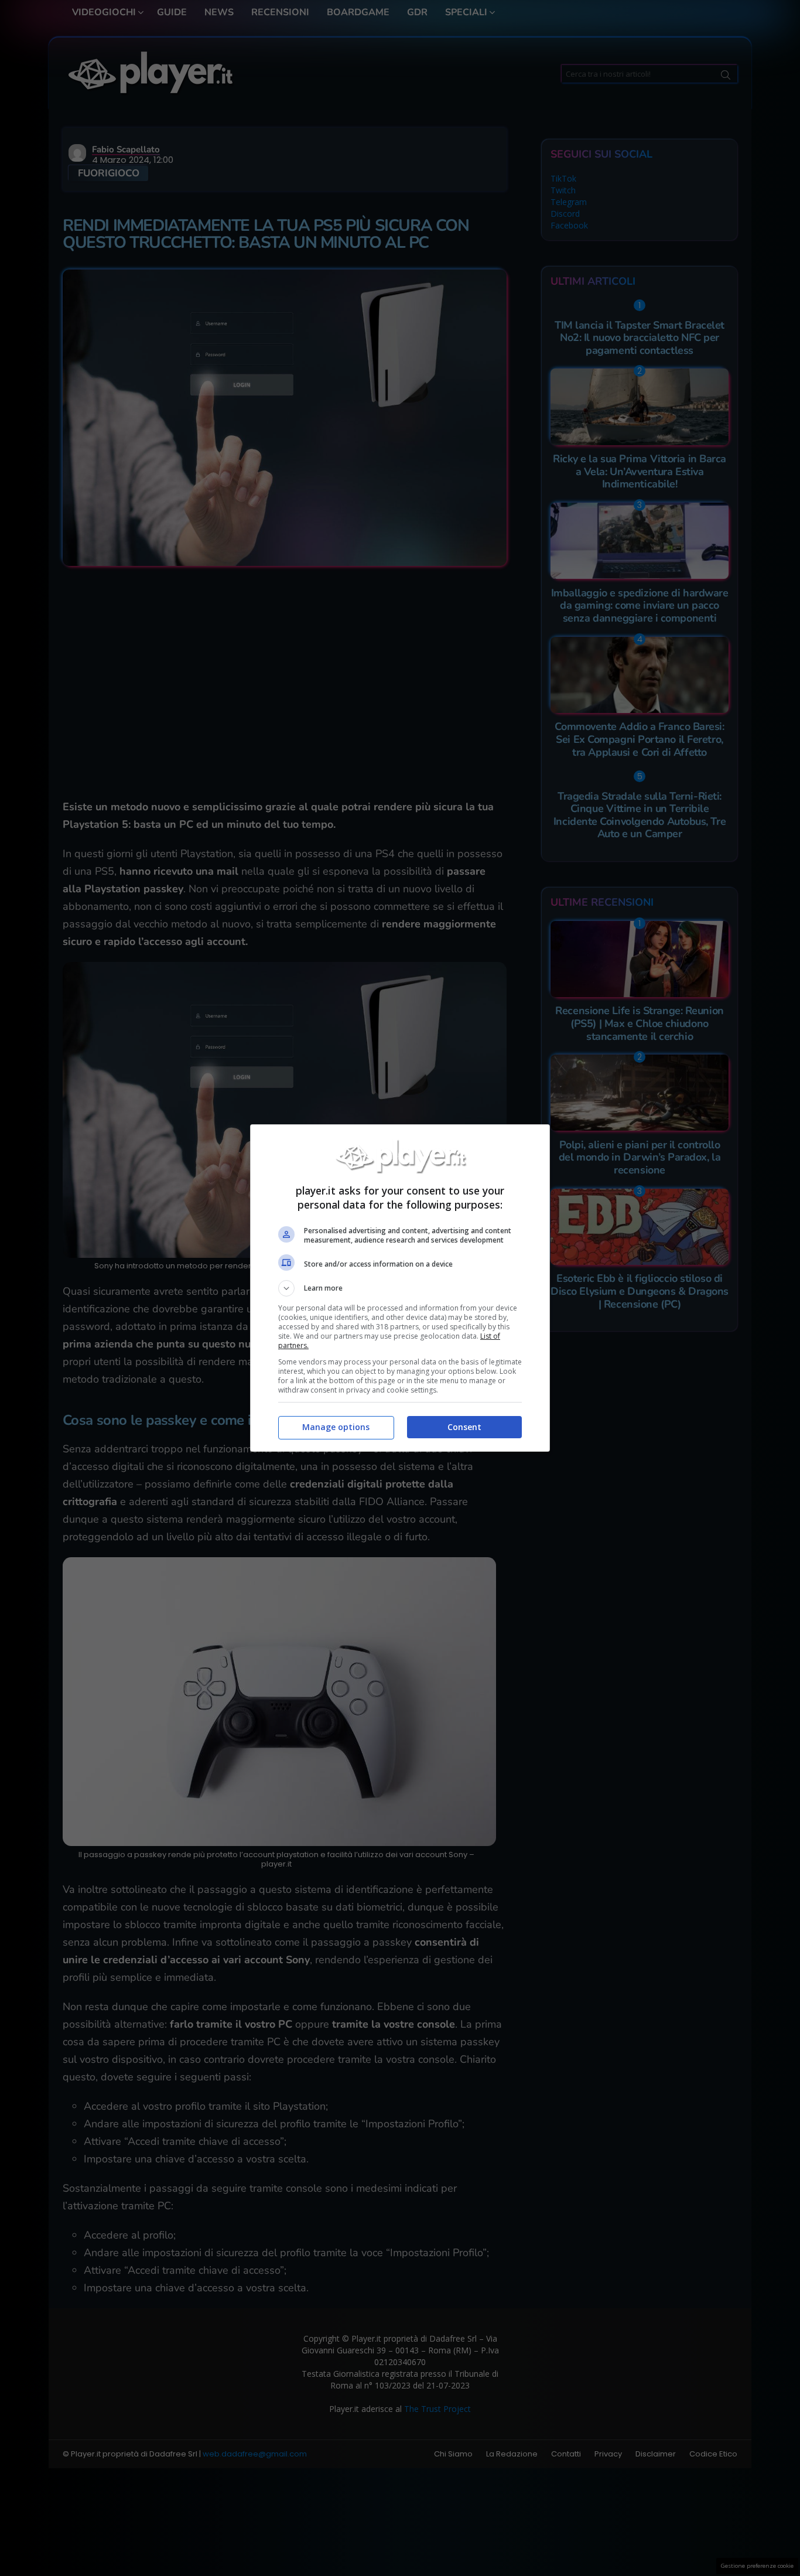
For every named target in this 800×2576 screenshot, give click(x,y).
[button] (400, 1288)
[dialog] (400, 1288)
